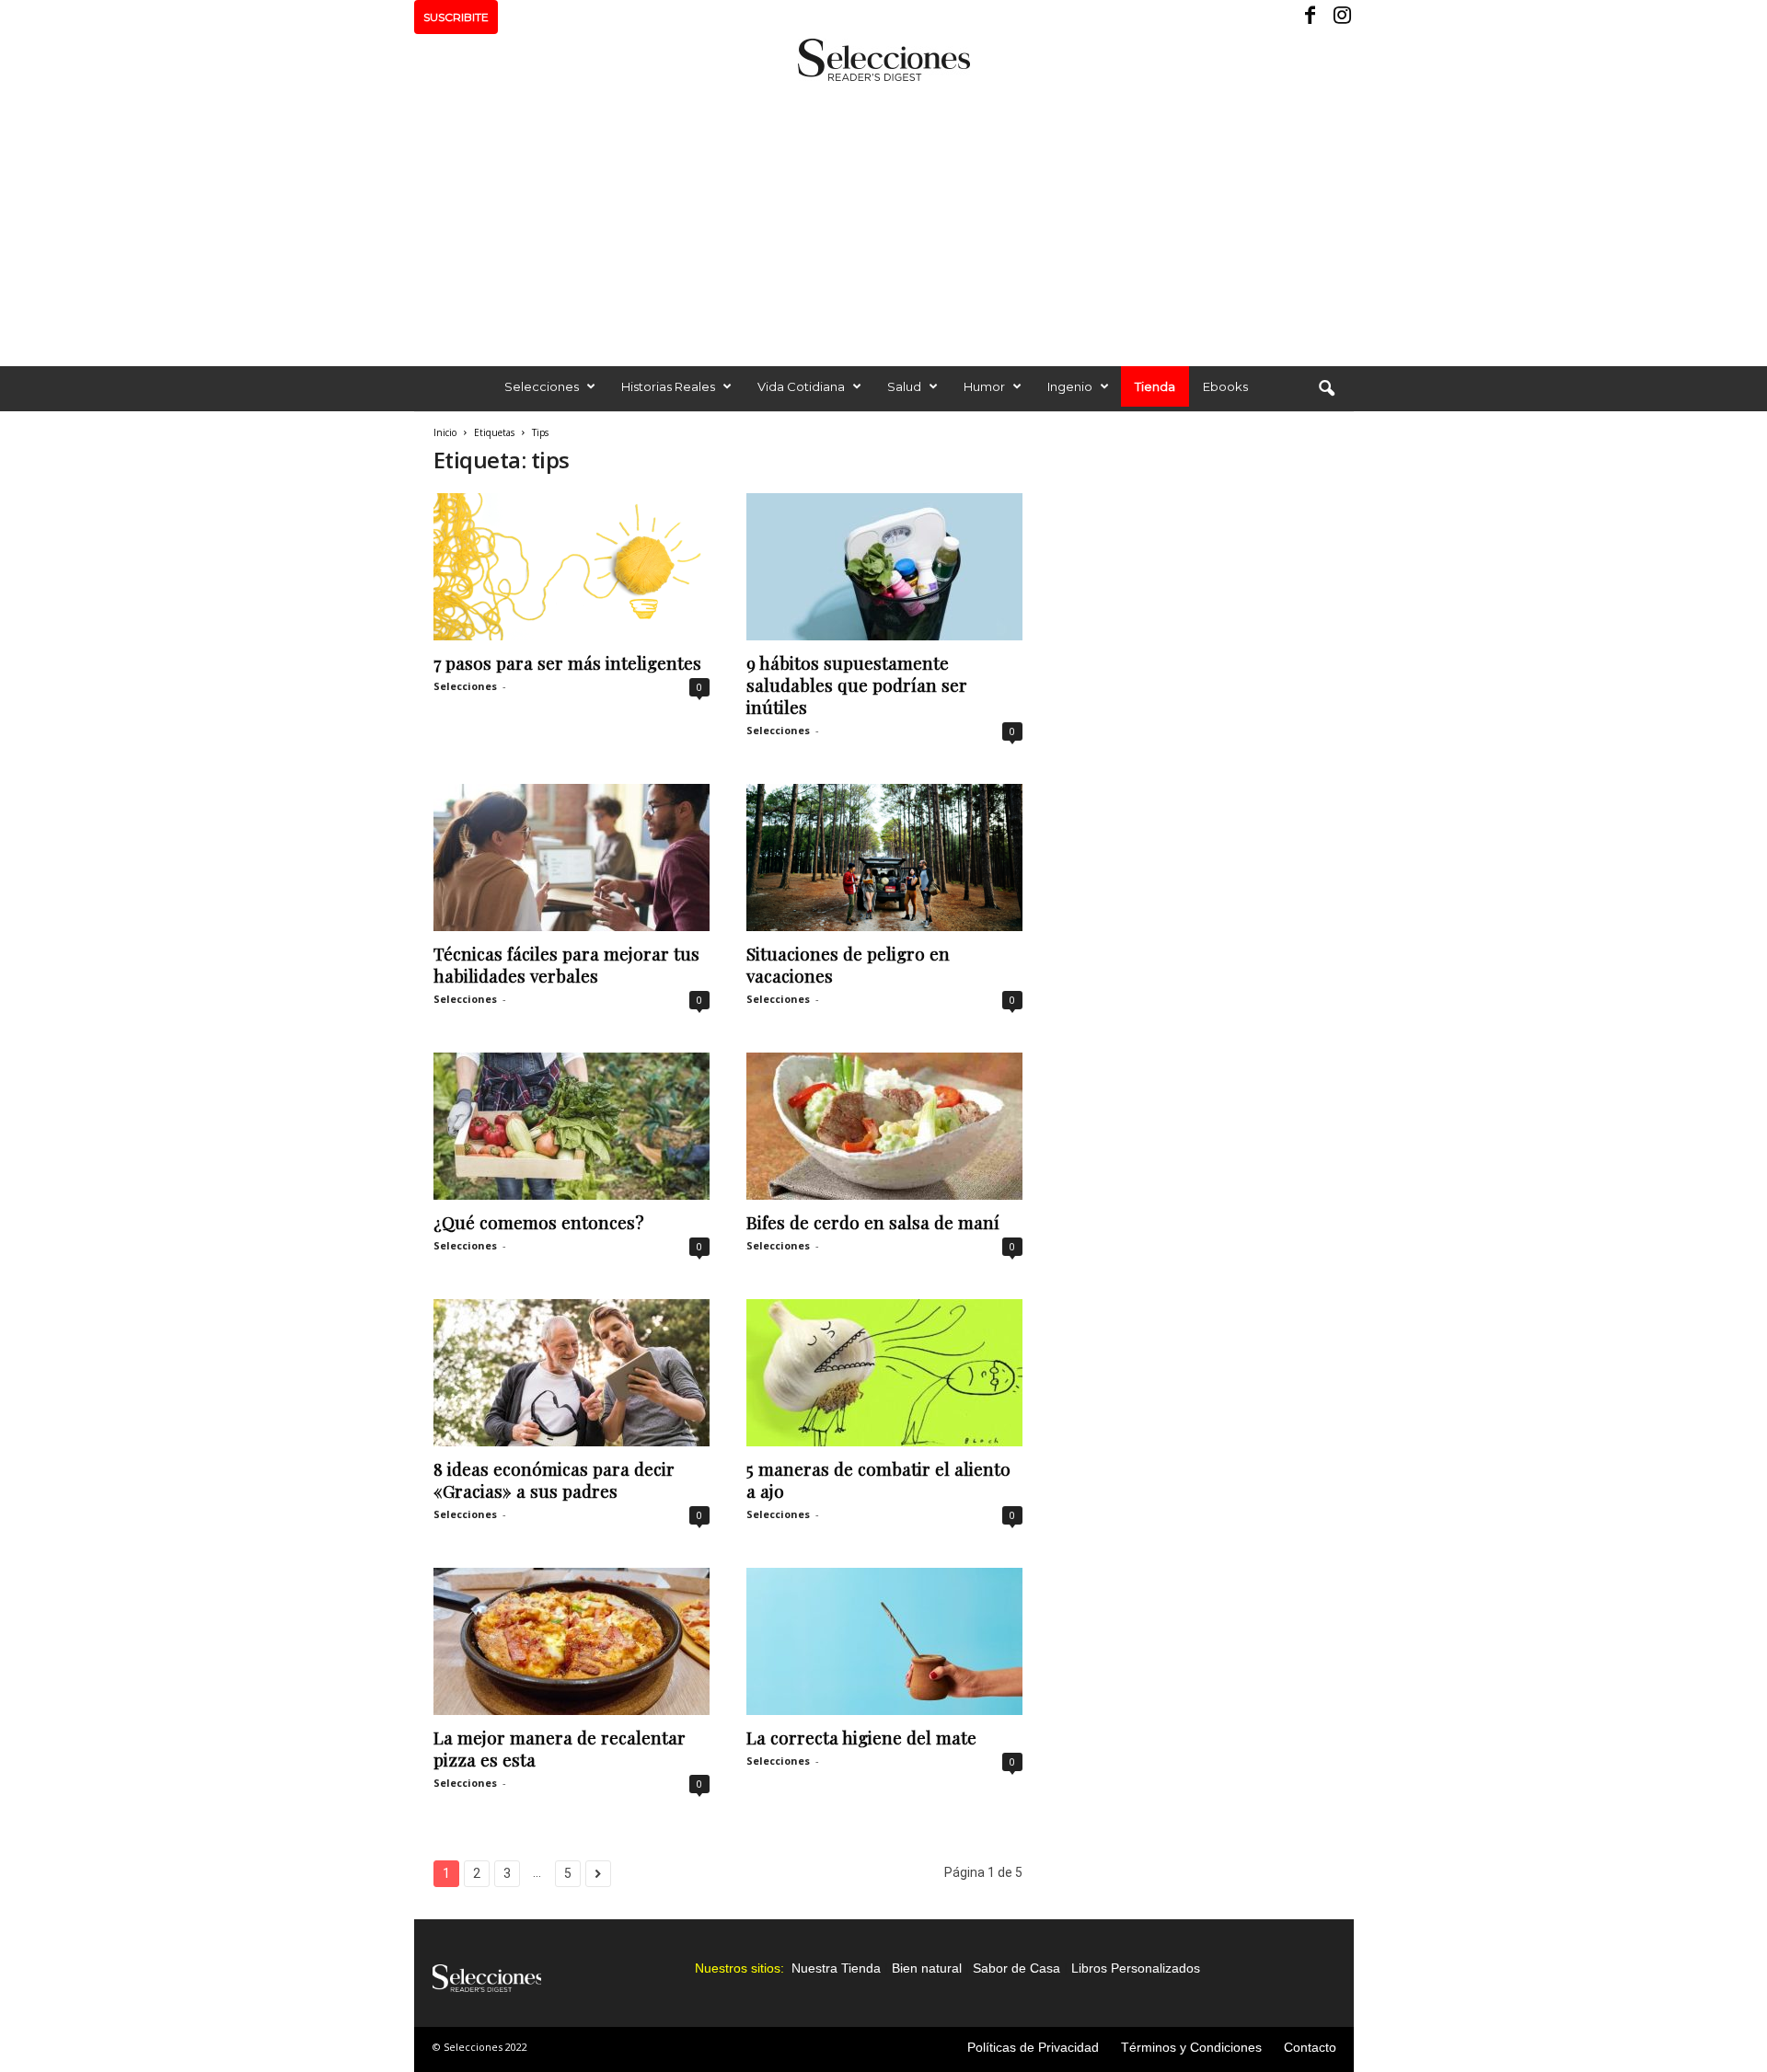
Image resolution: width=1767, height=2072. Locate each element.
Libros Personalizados (1136, 1968)
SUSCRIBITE (456, 17)
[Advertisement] (883, 219)
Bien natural (927, 1968)
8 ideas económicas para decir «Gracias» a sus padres (554, 1479)
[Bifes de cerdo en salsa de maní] (884, 1126)
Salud (904, 386)
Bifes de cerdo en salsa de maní (873, 1222)
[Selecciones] (883, 60)
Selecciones (542, 386)
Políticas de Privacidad (1033, 2047)
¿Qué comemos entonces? (538, 1222)
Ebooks (1225, 386)
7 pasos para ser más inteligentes (567, 662)
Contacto (1310, 2047)
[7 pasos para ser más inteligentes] (572, 567)
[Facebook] (1311, 17)
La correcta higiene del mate (861, 1737)
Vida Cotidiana (801, 386)
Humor (984, 386)
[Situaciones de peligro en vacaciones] (884, 858)
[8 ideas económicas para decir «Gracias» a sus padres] (572, 1373)
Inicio (445, 432)
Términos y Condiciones (1191, 2047)
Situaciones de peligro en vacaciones (848, 964)
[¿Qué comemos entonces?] (572, 1126)
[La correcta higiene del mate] (884, 1641)
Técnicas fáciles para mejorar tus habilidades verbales (566, 964)
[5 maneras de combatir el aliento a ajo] (884, 1373)
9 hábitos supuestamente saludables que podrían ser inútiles (857, 685)
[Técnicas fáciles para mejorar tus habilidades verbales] (572, 858)
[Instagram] (1340, 17)
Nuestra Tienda (836, 1968)
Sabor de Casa (1016, 1968)
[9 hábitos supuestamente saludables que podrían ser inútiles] (884, 567)
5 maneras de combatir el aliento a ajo (878, 1479)
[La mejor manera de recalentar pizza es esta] (572, 1641)
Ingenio (1070, 386)
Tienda (1155, 386)
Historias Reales (668, 386)
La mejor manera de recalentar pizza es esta (560, 1748)
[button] (1326, 389)
